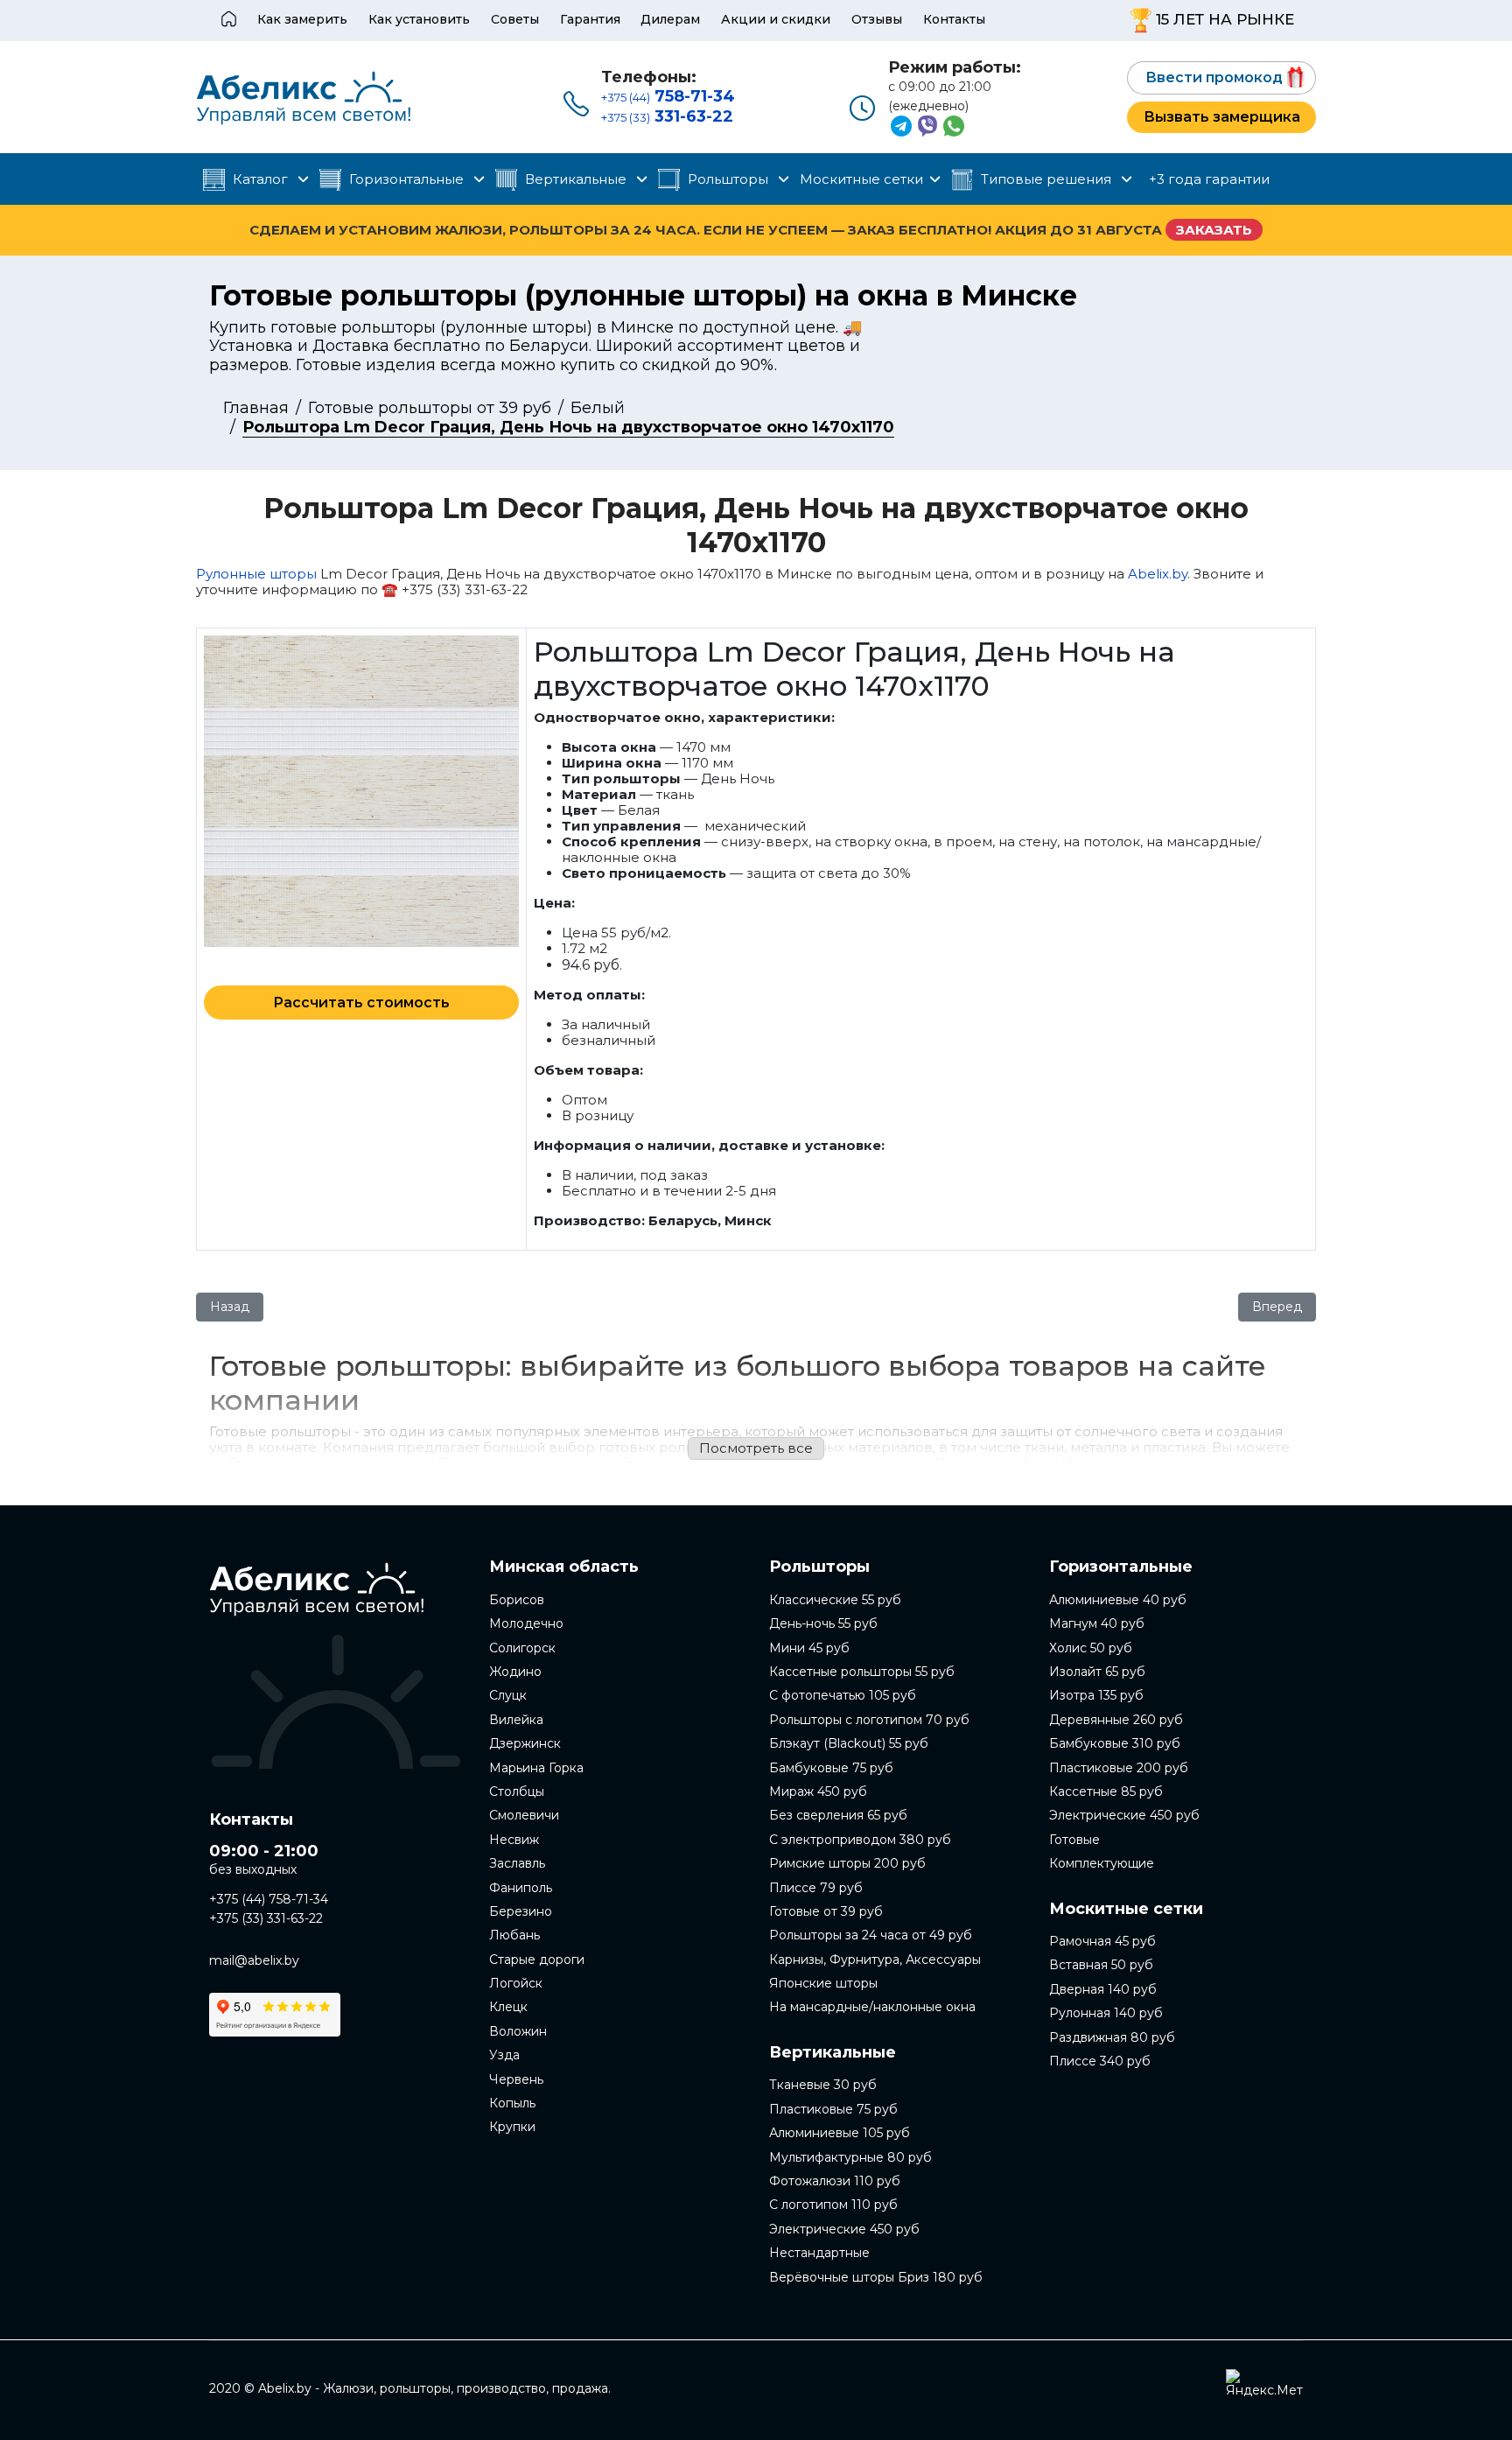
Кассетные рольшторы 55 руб (862, 1672)
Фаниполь (521, 1888)
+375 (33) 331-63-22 (266, 1918)
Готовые (1074, 1840)
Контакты (954, 19)
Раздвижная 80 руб (1112, 2037)
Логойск (516, 1983)
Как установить (419, 19)
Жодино (515, 1672)
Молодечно (526, 1623)
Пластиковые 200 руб (1119, 1768)
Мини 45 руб (809, 1648)
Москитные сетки (861, 179)
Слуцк (508, 1695)
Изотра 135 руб (1096, 1695)
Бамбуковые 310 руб (1115, 1743)
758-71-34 (668, 96)
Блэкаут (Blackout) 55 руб (849, 1743)
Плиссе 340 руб (1100, 2061)
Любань (514, 1935)
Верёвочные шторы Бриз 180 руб (876, 2277)
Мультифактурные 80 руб (850, 2157)
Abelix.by (1158, 574)
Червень (516, 2079)
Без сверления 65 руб (838, 1815)
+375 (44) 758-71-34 (269, 1899)
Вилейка (516, 1720)
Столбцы (517, 1791)
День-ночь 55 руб (823, 1623)
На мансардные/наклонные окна (872, 2007)
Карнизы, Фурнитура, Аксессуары (875, 1960)
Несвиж (514, 1840)
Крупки (512, 2127)
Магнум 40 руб (1097, 1623)
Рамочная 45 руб (1102, 1941)
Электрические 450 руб (844, 2229)
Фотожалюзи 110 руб (835, 2181)
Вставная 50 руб (1101, 1965)
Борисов (517, 1600)
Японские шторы (823, 1983)
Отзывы (877, 19)
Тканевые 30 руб (823, 2085)
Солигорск (522, 1648)
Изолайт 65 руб (1097, 1672)
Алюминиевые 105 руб (840, 2133)
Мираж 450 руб (818, 1791)
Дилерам (670, 19)
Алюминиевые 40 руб (1118, 1600)
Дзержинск (525, 1743)
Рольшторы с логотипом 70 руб (869, 1720)
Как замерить (302, 19)
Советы (515, 19)
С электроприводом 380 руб (860, 1840)
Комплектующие (1102, 1863)
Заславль (517, 1863)
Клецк (508, 2007)
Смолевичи (524, 1815)
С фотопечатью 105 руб (843, 1695)
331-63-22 (667, 116)
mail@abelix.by (254, 1960)
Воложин (518, 2031)
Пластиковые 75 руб (833, 2109)
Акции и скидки (776, 19)
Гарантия (590, 19)
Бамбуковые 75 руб (831, 1768)
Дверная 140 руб (1103, 1989)
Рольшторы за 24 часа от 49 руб (871, 1935)
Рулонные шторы (256, 574)
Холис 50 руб (1091, 1648)
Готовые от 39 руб (826, 1911)
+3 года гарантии (1209, 179)
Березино (521, 1911)
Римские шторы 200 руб (847, 1863)
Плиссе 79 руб (816, 1888)
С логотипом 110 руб (833, 2205)
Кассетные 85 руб (1106, 1791)
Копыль (512, 2103)
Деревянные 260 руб (1116, 1720)
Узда (504, 2055)
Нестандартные (819, 2253)
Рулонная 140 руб (1106, 2013)
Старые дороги (537, 1960)
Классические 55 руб (835, 1600)
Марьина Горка (536, 1768)
